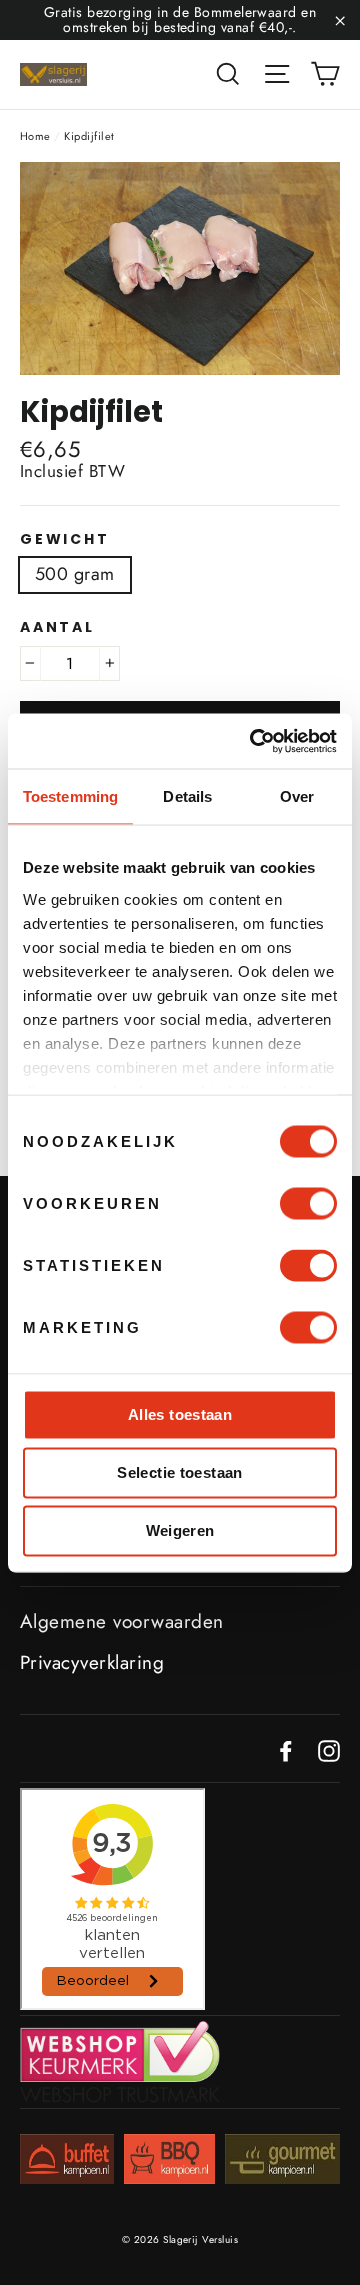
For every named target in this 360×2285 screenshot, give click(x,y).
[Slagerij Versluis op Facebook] (286, 1751)
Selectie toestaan (179, 1472)
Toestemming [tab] (70, 796)
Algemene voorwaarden (122, 1621)
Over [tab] (297, 796)
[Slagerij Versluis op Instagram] (329, 1751)
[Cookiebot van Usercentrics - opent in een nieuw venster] (254, 741)
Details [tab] (187, 796)
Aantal (57, 627)
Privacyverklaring (92, 1662)
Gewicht (65, 539)
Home (35, 136)
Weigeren (180, 1530)
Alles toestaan (180, 1414)
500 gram (75, 574)
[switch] (308, 1204)
